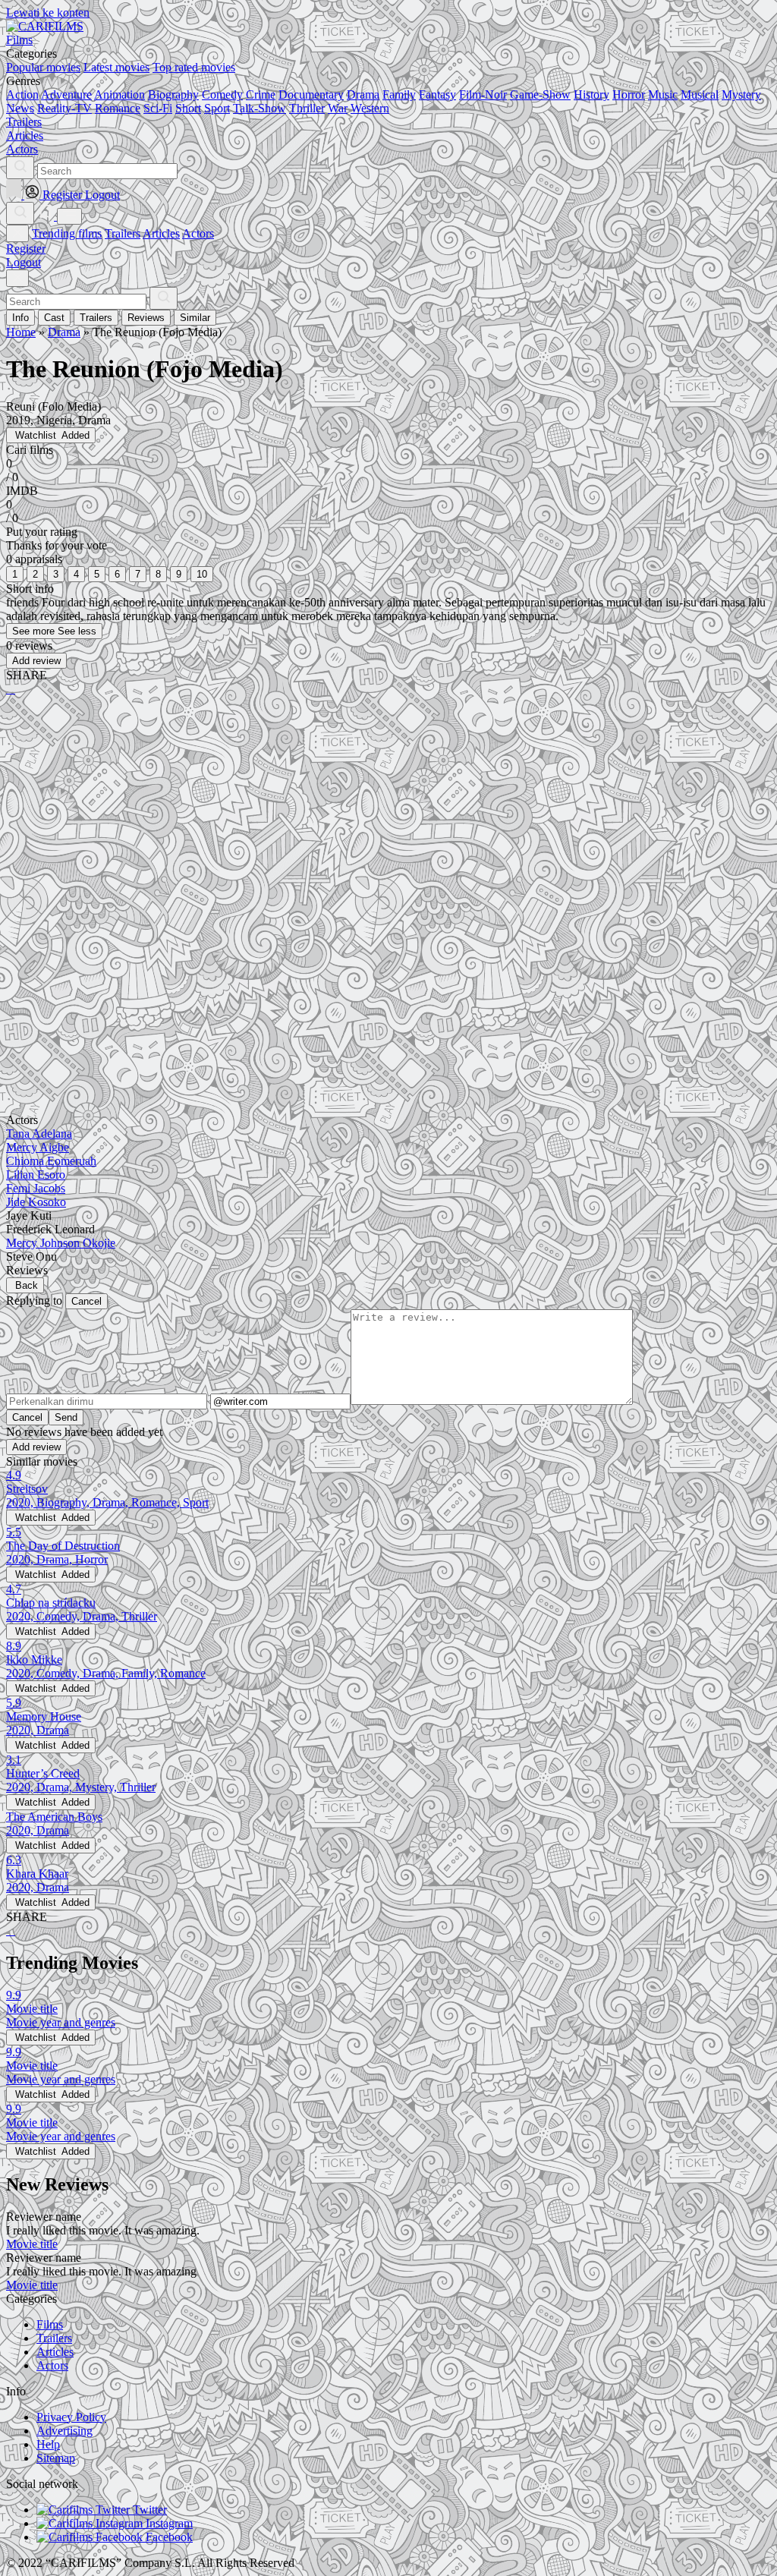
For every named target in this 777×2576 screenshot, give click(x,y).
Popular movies (43, 67)
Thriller (307, 108)
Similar (195, 318)
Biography (173, 94)
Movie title (32, 2244)
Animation (120, 94)
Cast (54, 318)
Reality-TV (64, 108)
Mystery (741, 94)
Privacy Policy (71, 2417)
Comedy (222, 94)
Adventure (66, 94)
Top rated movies (194, 67)
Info (20, 318)
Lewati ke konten (48, 13)
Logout (24, 262)
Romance (118, 108)
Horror (629, 94)
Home (21, 332)
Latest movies (116, 67)
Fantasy (437, 94)
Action (22, 94)
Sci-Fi (158, 108)
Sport (217, 108)
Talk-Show (260, 108)
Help (48, 2444)
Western (370, 108)
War (338, 108)
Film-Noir (483, 94)
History (591, 94)
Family (399, 94)
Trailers (123, 233)
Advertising (64, 2431)
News (20, 108)
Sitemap (56, 2458)
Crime (261, 94)
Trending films (67, 233)
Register (26, 249)
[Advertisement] (388, 827)
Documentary (311, 94)
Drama (363, 94)
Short (188, 108)
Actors (198, 233)
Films (50, 2324)
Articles (161, 233)
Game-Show (540, 94)
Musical (700, 94)
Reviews (146, 318)
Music (663, 94)
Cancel (87, 1301)
